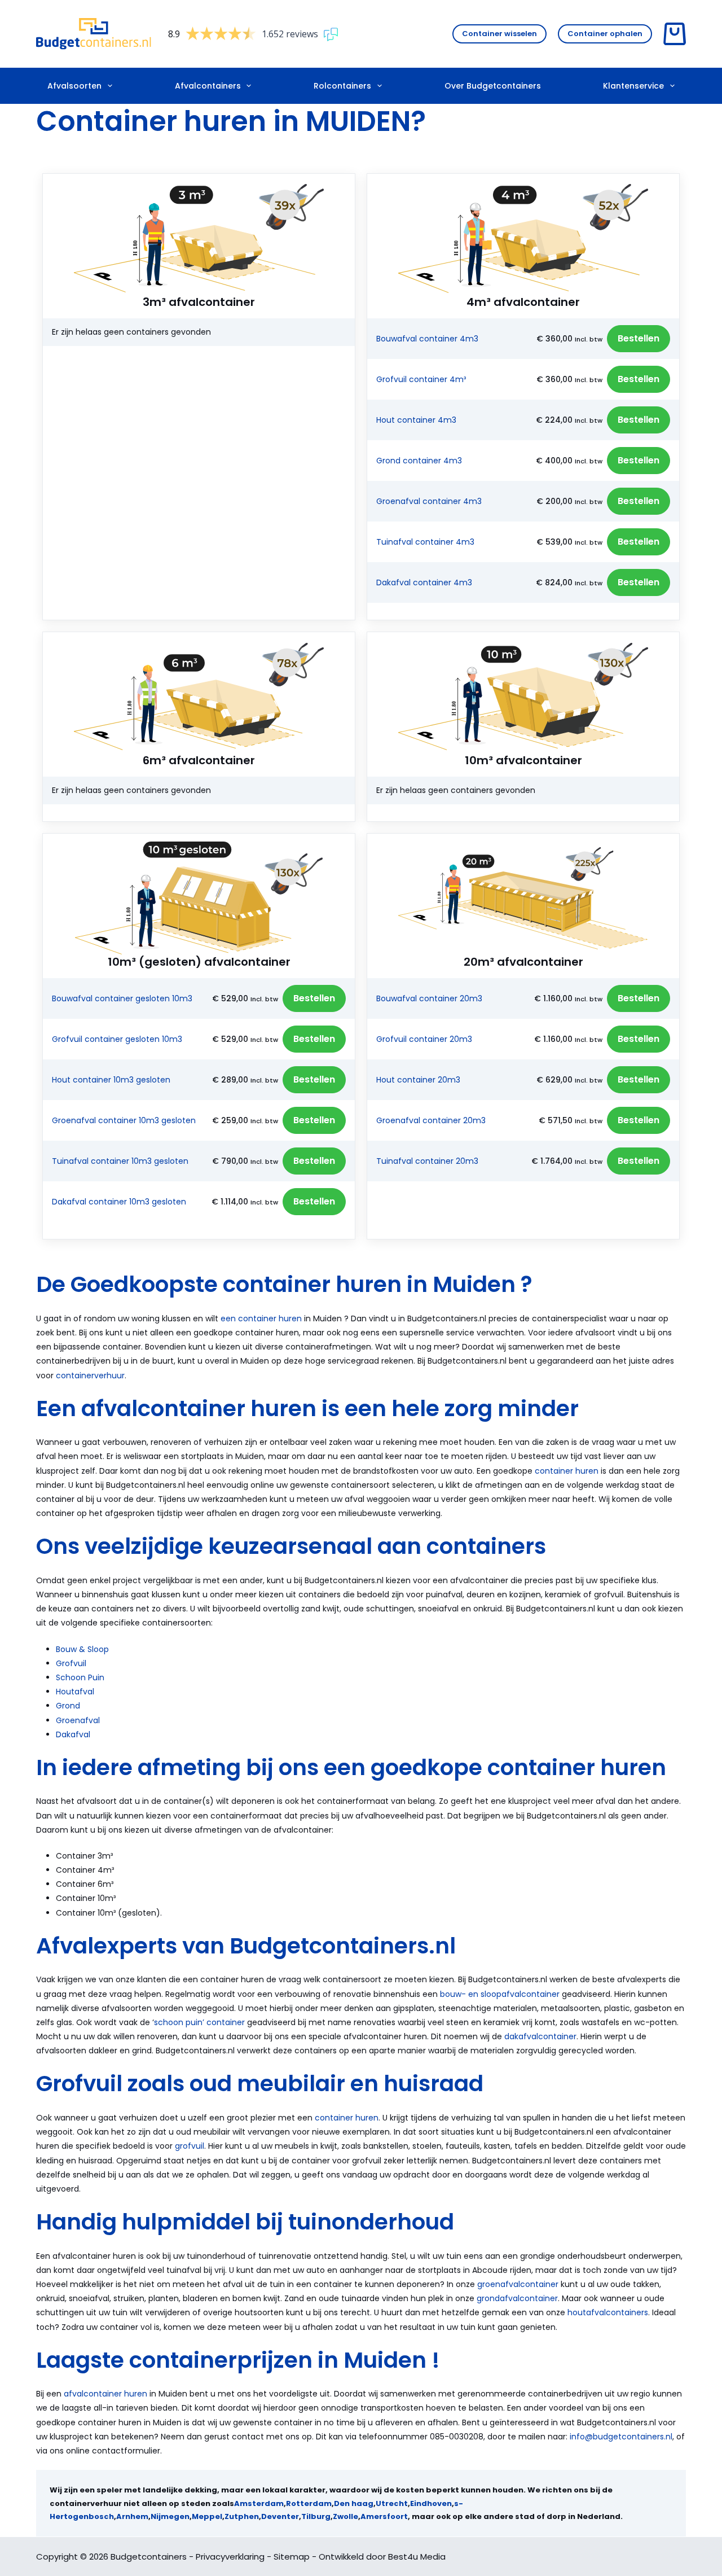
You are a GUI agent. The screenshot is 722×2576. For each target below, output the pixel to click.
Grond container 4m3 (419, 461)
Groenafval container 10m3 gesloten (124, 1120)
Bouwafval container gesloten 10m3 (122, 998)
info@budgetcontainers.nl (621, 2437)
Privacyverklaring (230, 2557)
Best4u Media (417, 2557)
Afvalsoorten (74, 86)
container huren (567, 1471)
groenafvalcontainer (518, 2284)
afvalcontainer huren (105, 2394)
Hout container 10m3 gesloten (111, 1080)
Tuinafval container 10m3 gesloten (120, 1161)
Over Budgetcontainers (493, 86)
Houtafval (75, 1692)
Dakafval (73, 1734)
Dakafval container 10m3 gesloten (119, 1202)
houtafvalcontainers (608, 2312)
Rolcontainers (342, 86)
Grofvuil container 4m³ (421, 379)
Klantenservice (633, 86)
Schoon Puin (80, 1677)
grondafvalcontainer (517, 2298)
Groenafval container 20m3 (431, 1120)
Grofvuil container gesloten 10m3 (117, 1039)
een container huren (261, 1318)
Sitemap (292, 2557)
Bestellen (639, 338)
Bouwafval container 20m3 (429, 998)
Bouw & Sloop (82, 1649)
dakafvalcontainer (540, 2036)
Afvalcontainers (208, 86)
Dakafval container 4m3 (424, 582)
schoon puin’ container (199, 2022)
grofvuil (190, 2146)
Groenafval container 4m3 (429, 501)
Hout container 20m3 (418, 1080)
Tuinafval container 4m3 (425, 542)
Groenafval (78, 1720)
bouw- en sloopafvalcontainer (500, 1994)
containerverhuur (90, 1375)
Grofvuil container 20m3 (424, 1039)
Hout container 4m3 (416, 420)
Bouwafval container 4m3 (427, 339)
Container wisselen (499, 34)
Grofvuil (71, 1663)
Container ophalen (605, 34)
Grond (68, 1706)
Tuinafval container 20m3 (427, 1161)
